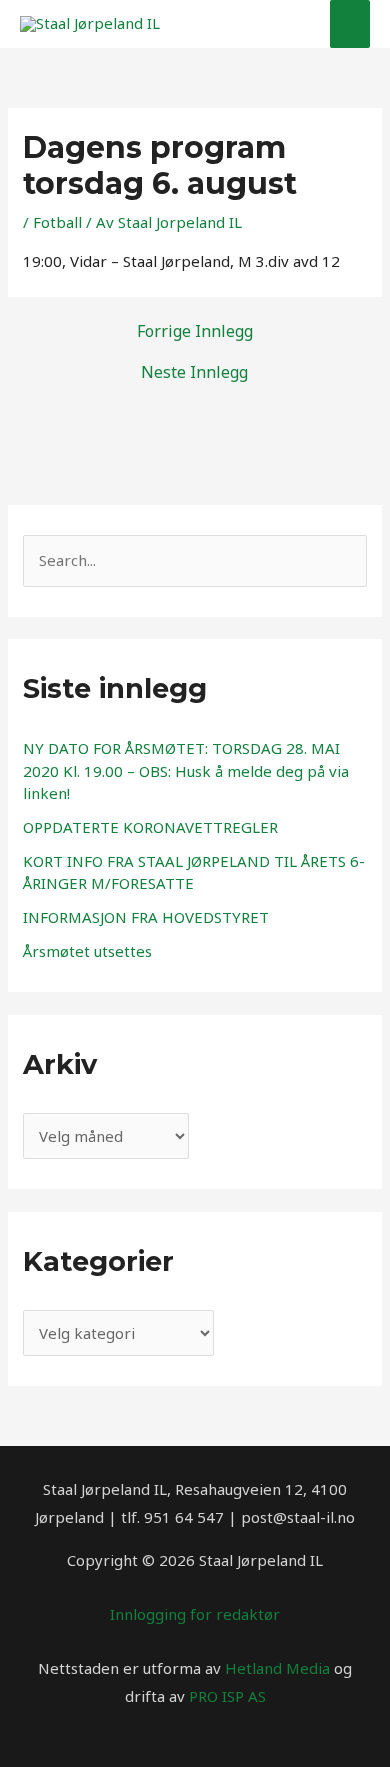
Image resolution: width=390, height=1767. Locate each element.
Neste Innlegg (194, 372)
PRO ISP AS (227, 1696)
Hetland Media (277, 1668)
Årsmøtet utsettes (87, 951)
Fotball (57, 222)
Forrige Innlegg (195, 331)
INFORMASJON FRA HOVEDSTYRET (146, 917)
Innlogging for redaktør (195, 1614)
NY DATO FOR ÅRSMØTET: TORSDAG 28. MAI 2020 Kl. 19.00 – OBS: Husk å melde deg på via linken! (186, 770)
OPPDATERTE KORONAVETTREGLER (150, 827)
